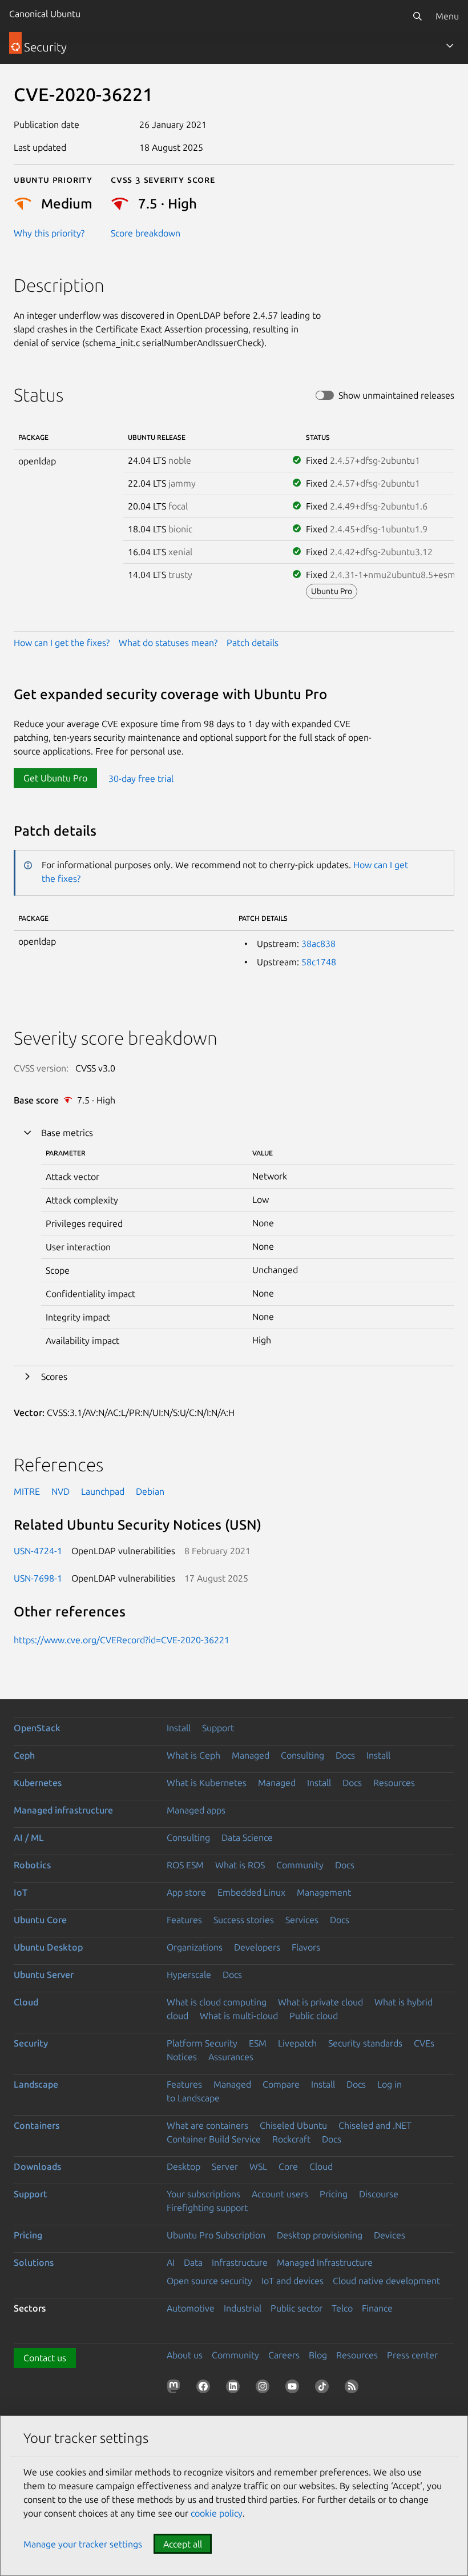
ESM (258, 2043)
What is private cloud (320, 2002)
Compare (281, 2084)
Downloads (37, 2166)
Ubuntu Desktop (48, 1947)
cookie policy (217, 2513)
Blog (318, 2355)
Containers (37, 2125)
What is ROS (240, 1865)
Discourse (379, 2194)
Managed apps (196, 1810)
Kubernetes (38, 1783)
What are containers (207, 2125)
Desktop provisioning (320, 2235)
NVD (60, 1491)
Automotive (191, 2308)
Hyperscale (189, 1975)
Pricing (334, 2194)
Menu (447, 16)
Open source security (209, 2281)
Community (300, 1865)
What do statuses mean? (168, 643)
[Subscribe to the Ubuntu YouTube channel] (294, 2389)
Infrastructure (240, 2262)
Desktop (183, 2166)
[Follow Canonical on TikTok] (324, 2389)
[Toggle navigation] (450, 46)
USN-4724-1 (38, 1551)
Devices (390, 2235)
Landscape (36, 2084)
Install (179, 1728)
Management (324, 1892)
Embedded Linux (251, 1892)
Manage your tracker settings (83, 2544)
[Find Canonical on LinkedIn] (235, 2389)
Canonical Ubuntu (45, 14)
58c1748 (319, 962)
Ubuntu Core (40, 1920)
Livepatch (297, 2043)
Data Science (247, 1837)
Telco (342, 2308)
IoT (21, 1892)
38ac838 (318, 944)
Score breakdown (146, 233)
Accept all (183, 2544)
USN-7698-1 (38, 1578)
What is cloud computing (217, 2002)
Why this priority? (49, 233)
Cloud (26, 2002)
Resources (394, 1783)
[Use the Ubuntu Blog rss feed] (354, 2389)
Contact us (45, 2358)
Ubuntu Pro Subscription (216, 2235)
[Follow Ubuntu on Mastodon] (176, 2389)
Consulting (302, 1755)
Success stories (244, 1920)
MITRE (27, 1491)
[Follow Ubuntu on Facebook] (205, 2389)
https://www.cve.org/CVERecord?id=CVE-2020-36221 (122, 1640)
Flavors (306, 1947)
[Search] (417, 16)
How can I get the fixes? (62, 643)
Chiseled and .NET (375, 2125)
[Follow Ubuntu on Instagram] (265, 2389)
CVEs (424, 2043)
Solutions (34, 2262)
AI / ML (29, 1837)
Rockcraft (291, 2139)
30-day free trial (141, 778)
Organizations (195, 1947)
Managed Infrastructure (325, 2262)
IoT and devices (292, 2281)
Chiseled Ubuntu (293, 2125)
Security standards (365, 2043)
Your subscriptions (203, 2194)
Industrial (243, 2308)
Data (193, 2262)
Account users (280, 2194)
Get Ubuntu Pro (55, 778)
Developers (257, 1947)
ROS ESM (185, 1865)
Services (302, 1920)
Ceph (24, 1755)
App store (186, 1892)
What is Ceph (193, 1755)
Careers (284, 2355)
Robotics (32, 1865)
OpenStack (37, 1728)
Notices (182, 2057)
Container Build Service (214, 2139)
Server (225, 2166)
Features (184, 1920)
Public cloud (314, 2016)
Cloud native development (386, 2281)
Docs (345, 1755)
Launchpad (103, 1491)
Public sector (296, 2308)
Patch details (253, 643)
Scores (54, 1377)
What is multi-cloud (239, 2016)
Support (218, 1728)
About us (185, 2355)
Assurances (231, 2057)
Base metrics (67, 1133)
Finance (377, 2308)
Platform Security (202, 2043)
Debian (150, 1491)
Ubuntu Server (44, 1975)
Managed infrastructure (63, 1810)
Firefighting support (207, 2208)
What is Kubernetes (207, 1783)
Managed (251, 1755)
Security (31, 2043)
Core (288, 2166)
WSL (258, 2166)
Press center (412, 2355)
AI (171, 2262)
